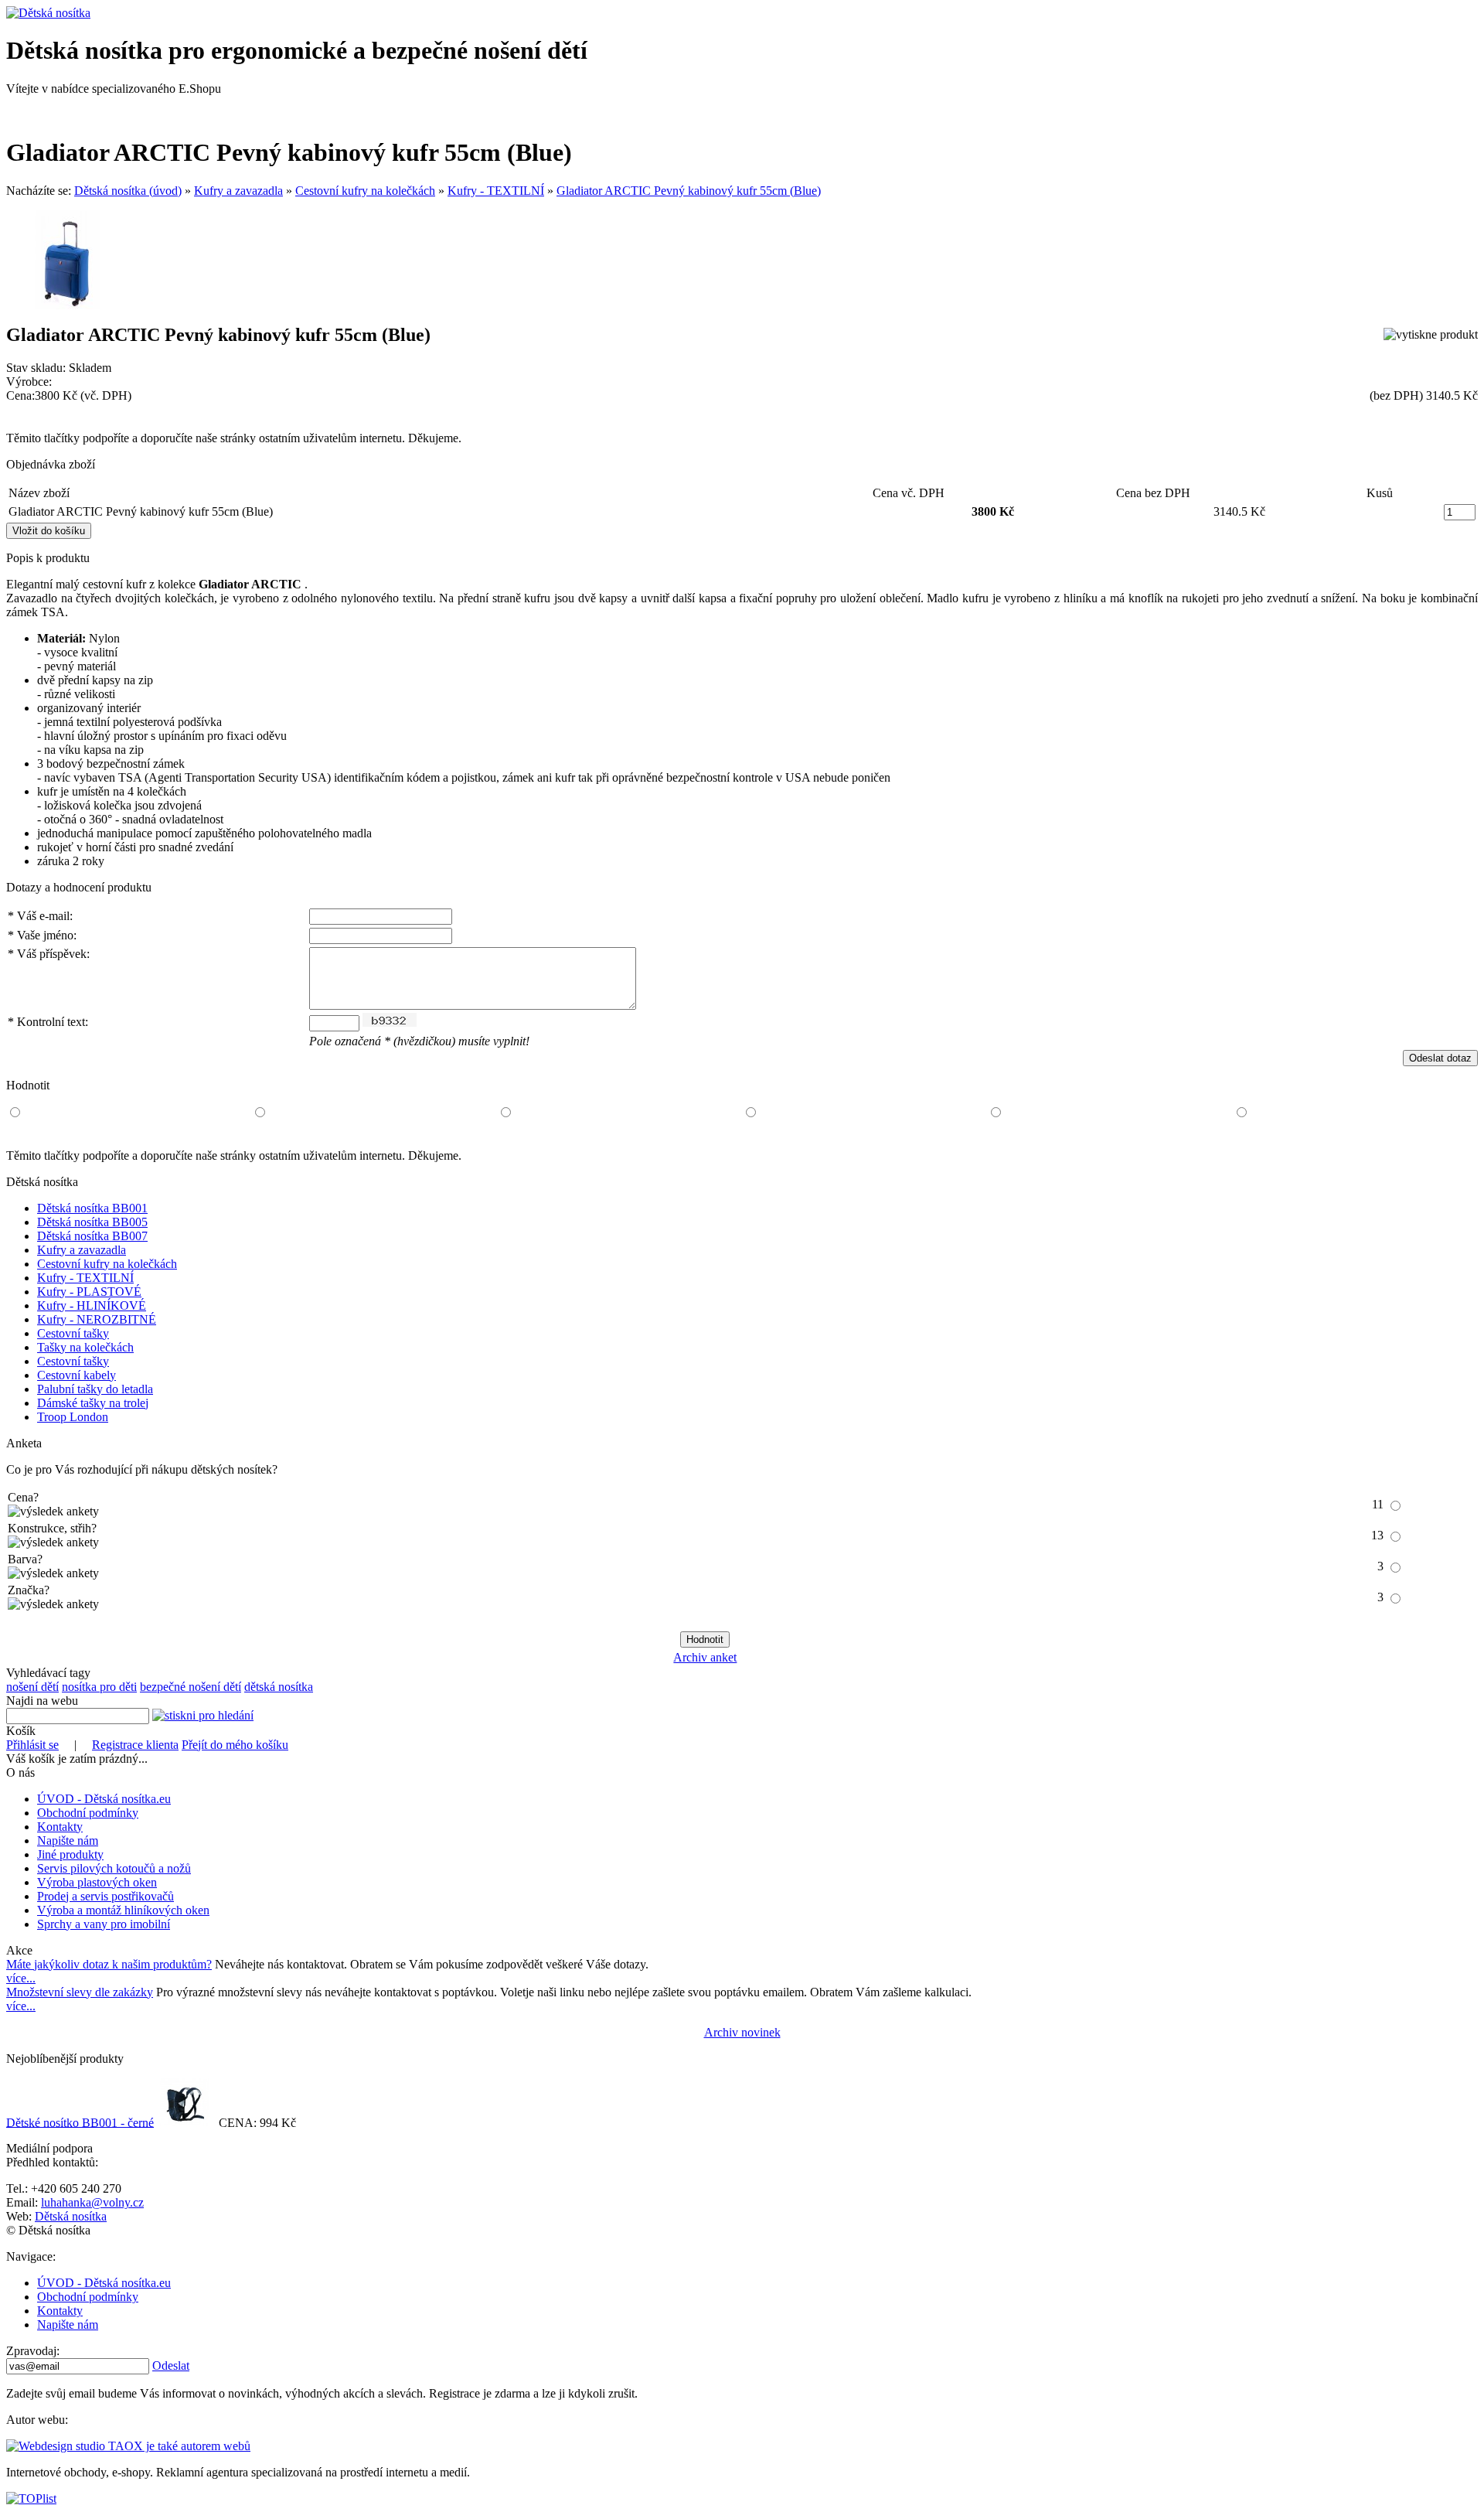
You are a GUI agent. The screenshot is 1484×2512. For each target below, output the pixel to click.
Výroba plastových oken (97, 1882)
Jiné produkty (70, 1854)
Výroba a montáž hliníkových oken (123, 1910)
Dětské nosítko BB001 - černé (80, 2122)
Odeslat (171, 2365)
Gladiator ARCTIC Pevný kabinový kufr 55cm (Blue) (689, 191)
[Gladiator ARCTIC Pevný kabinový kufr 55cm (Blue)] (68, 305)
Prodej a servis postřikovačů (106, 1896)
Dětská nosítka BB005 (92, 1222)
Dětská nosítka (71, 2216)
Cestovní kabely (77, 1375)
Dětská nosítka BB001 (92, 1208)
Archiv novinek (742, 2032)
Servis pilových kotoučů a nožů (114, 1868)
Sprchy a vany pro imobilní (104, 1924)
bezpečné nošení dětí (191, 1687)
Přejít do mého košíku (235, 1745)
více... (21, 1978)
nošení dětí (32, 1687)
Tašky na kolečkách (85, 1347)
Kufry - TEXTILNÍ (496, 191)
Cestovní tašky (73, 1333)
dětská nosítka (279, 1687)
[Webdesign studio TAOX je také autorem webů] (128, 2446)
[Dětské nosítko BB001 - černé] (185, 2122)
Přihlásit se (32, 1745)
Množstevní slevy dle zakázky (80, 1992)
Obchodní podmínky (88, 1813)
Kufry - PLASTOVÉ (89, 1292)
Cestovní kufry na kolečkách (365, 191)
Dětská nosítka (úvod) (128, 191)
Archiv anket (705, 1657)
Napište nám (68, 1841)
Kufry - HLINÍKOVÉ (92, 1305)
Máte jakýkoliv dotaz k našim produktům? (109, 1964)
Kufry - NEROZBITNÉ (97, 1319)
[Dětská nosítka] (48, 13)
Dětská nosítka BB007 (92, 1236)
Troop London (73, 1417)
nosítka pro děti (99, 1687)
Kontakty (60, 1827)
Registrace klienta (135, 1745)
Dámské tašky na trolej (93, 1403)
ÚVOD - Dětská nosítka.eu (104, 1799)
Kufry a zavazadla (238, 191)
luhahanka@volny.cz (92, 2202)
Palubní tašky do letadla (95, 1389)
